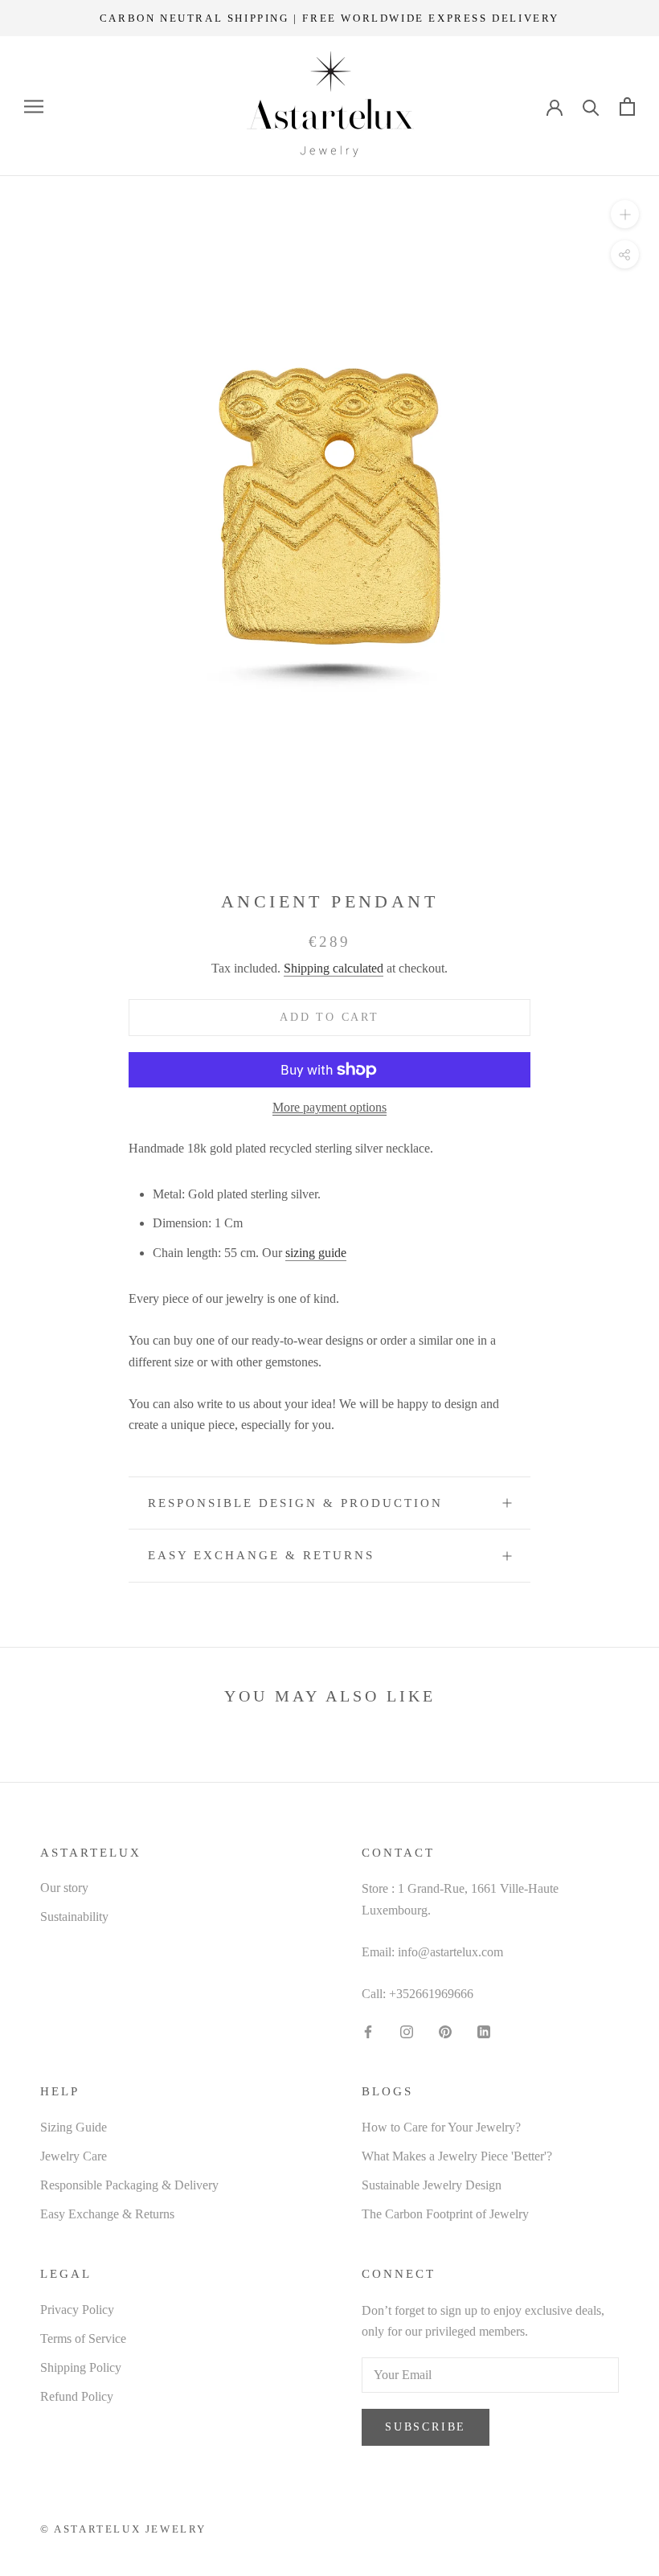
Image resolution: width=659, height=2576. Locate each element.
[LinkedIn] (484, 2031)
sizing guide (316, 1253)
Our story (64, 1888)
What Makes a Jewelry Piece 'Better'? (457, 2156)
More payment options (329, 1107)
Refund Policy (77, 2396)
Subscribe (426, 2427)
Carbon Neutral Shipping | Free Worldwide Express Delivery (329, 18)
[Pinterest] (445, 2031)
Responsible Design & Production (295, 1503)
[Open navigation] (34, 107)
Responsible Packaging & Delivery (129, 2185)
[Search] (591, 106)
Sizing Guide (74, 2127)
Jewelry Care (74, 2156)
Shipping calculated (334, 968)
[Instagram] (407, 2031)
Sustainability (74, 1917)
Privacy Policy (77, 2310)
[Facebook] (368, 2031)
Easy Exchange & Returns (261, 1555)
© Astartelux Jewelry (123, 2529)
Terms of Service (83, 2338)
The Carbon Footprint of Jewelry (445, 2214)
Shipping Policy (81, 2367)
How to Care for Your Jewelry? (441, 2127)
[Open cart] (627, 106)
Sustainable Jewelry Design (432, 2185)
